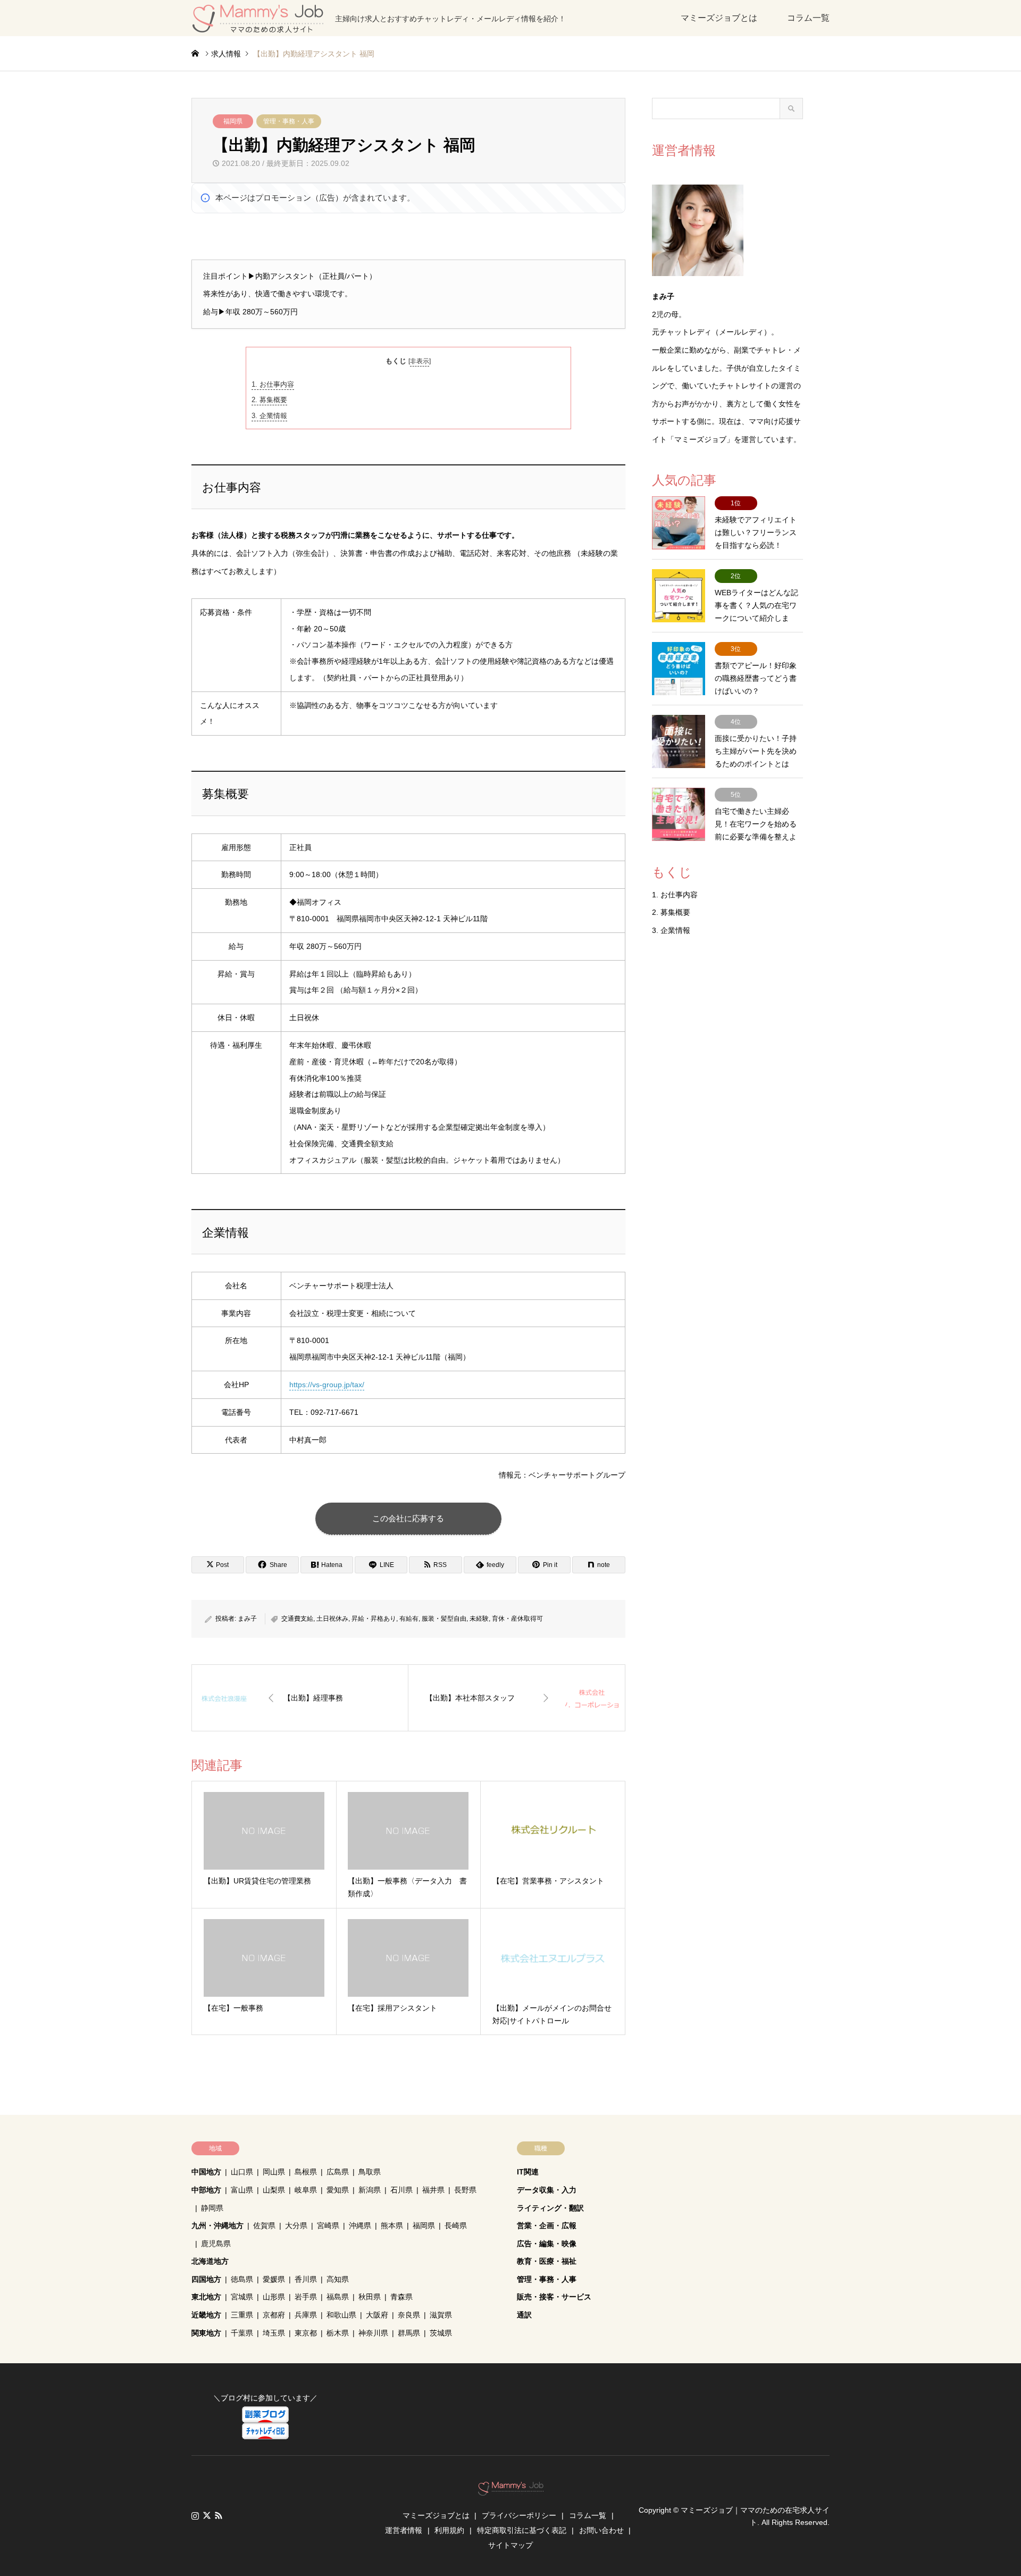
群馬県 (409, 2333)
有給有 (409, 1619)
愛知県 (338, 2190)
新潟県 (370, 2190)
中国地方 (206, 2172)
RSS (219, 2515)
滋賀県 (441, 2315)
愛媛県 (274, 2279)
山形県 (274, 2297)
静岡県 (212, 2208)
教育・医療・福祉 (547, 2261)
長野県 (465, 2190)
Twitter (207, 2515)
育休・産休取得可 (517, 1619)
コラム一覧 (808, 18)
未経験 (479, 1619)
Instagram (195, 2515)
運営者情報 (404, 2530)
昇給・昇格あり (374, 1619)
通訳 (524, 2315)
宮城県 (242, 2297)
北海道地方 (210, 2261)
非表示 (420, 361)
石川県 (401, 2190)
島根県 (306, 2172)
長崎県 (456, 2225)
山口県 (242, 2172)
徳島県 (242, 2279)
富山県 (242, 2190)
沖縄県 (360, 2225)
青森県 (401, 2297)
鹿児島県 (216, 2244)
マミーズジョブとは (719, 18)
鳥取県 (370, 2172)
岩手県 (306, 2297)
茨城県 (441, 2333)
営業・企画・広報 (547, 2225)
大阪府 (377, 2315)
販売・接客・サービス (554, 2297)
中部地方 (206, 2190)
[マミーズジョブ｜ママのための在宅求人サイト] (511, 2490)
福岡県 (233, 121)
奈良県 (409, 2315)
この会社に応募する (408, 1518)
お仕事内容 (273, 384)
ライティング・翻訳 (550, 2208)
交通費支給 (297, 1619)
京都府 (274, 2315)
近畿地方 (206, 2315)
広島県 (338, 2172)
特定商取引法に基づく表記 (522, 2530)
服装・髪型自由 (444, 1619)
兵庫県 (306, 2315)
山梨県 (274, 2190)
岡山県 (274, 2172)
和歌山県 (341, 2315)
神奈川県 (373, 2333)
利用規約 (449, 2530)
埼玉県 (274, 2333)
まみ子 (247, 1619)
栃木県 (338, 2333)
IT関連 (528, 2172)
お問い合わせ (601, 2530)
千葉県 (242, 2333)
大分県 (296, 2225)
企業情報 (269, 416)
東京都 (306, 2333)
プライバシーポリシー (519, 2515)
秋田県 (370, 2297)
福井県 (433, 2190)
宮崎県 (328, 2225)
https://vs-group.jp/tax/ (327, 1385)
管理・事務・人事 (289, 121)
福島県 (338, 2297)
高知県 (338, 2279)
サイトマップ (510, 2545)
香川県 (306, 2279)
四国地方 (206, 2279)
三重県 (242, 2315)
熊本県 (392, 2225)
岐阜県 (306, 2190)
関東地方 (206, 2333)
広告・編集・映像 (547, 2244)
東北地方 (206, 2297)
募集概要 (269, 400)
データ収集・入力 (547, 2190)
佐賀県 (264, 2225)
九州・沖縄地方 (217, 2225)
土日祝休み (332, 1619)
